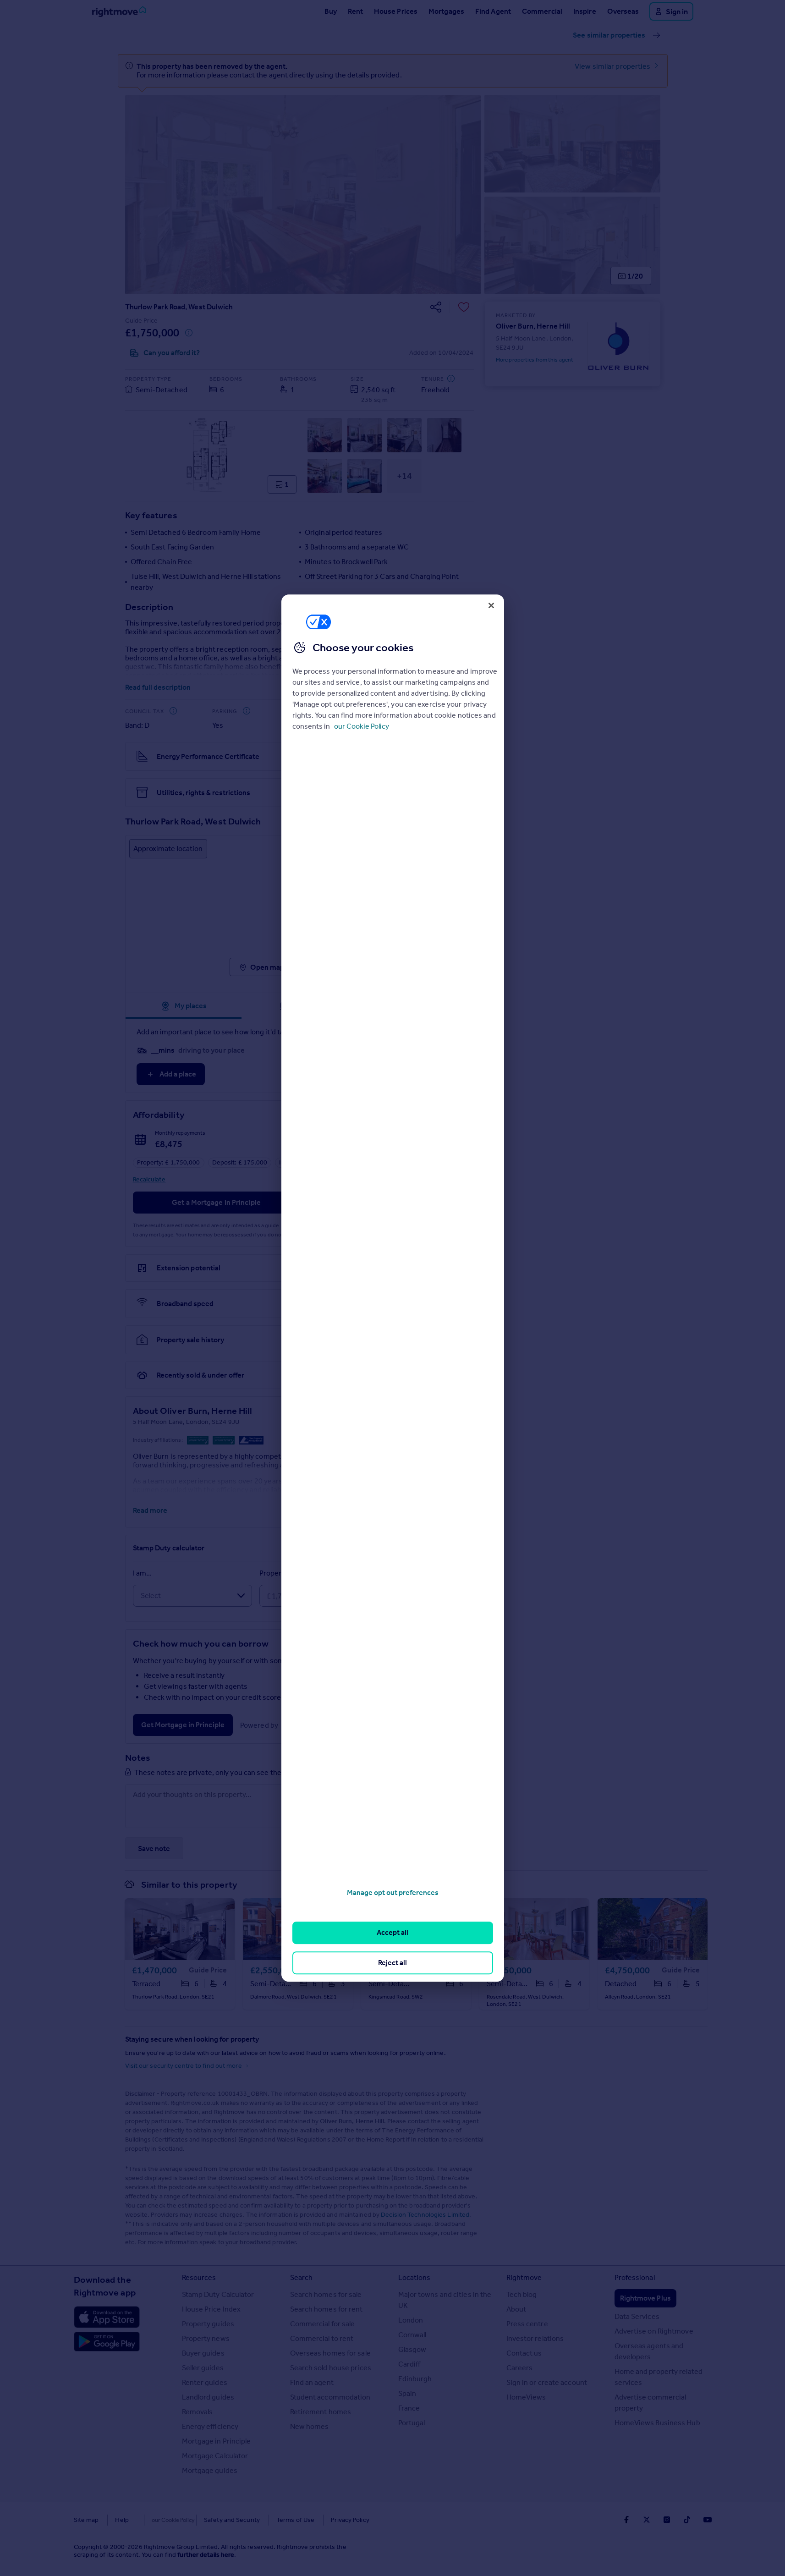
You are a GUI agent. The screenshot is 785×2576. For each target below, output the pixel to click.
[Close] (491, 605)
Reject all (392, 1963)
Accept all (392, 1933)
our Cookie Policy (362, 726)
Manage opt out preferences (393, 1892)
